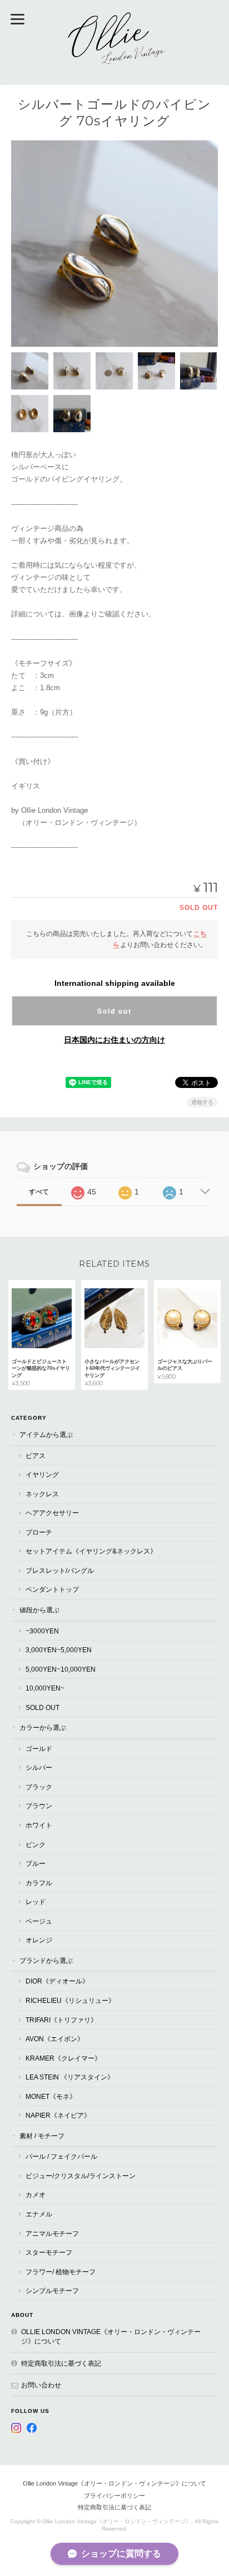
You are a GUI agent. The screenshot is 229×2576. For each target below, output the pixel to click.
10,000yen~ (45, 1688)
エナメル (39, 2214)
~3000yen (42, 1631)
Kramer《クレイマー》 (63, 2058)
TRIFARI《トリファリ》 (61, 2020)
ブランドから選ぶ (46, 1960)
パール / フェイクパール (61, 2156)
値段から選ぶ (39, 1610)
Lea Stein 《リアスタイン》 (70, 2077)
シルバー (39, 1767)
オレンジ (39, 1940)
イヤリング (42, 1474)
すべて (39, 1192)
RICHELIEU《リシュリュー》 (70, 2000)
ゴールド (39, 1748)
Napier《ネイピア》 (58, 2115)
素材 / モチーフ (42, 2136)
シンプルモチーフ (52, 2291)
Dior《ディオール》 (57, 1981)
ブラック (39, 1787)
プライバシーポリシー (114, 2496)
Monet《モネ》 (51, 2096)
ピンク (36, 1844)
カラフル (39, 1883)
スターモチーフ (49, 2252)
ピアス (36, 1456)
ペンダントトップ (52, 1589)
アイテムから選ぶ (46, 1434)
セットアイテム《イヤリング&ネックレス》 (91, 1551)
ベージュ (39, 1921)
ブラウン (39, 1806)
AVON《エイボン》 (55, 2039)
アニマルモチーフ (52, 2233)
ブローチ (39, 1532)
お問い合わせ (41, 2385)
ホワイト (39, 1825)
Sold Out (43, 1707)
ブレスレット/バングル (60, 1570)
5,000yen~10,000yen (61, 1669)
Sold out (114, 1011)
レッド (36, 1902)
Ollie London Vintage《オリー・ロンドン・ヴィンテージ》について (111, 2337)
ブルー (36, 1863)
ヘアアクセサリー (52, 1513)
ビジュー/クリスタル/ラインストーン (81, 2176)
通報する (202, 1102)
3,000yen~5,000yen (59, 1650)
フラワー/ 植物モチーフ (61, 2272)
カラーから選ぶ (43, 1727)
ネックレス (42, 1494)
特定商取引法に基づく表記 (61, 2363)
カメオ (36, 2195)
